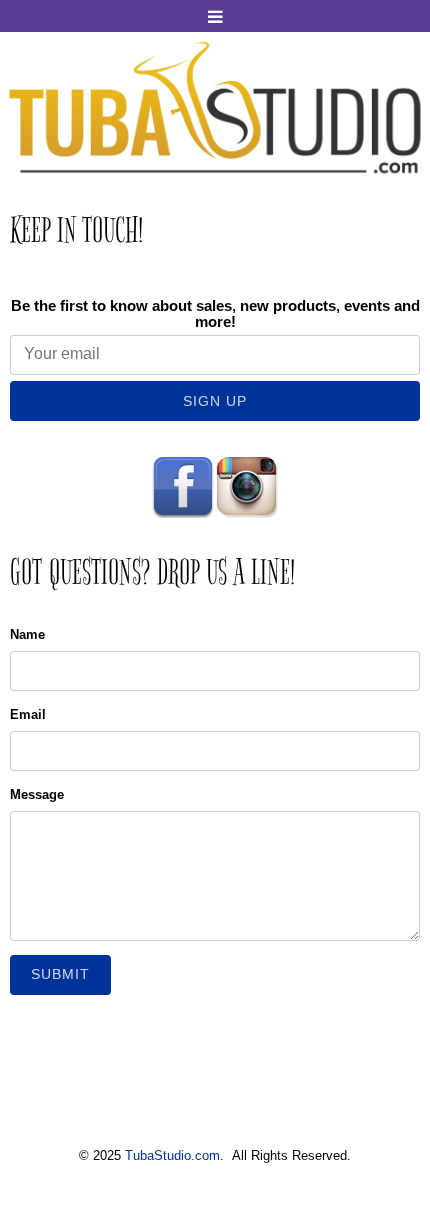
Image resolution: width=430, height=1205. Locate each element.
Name (27, 634)
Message (37, 794)
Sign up (215, 401)
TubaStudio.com (172, 1155)
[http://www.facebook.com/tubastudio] (183, 486)
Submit (60, 974)
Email (28, 714)
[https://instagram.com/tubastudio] (247, 486)
